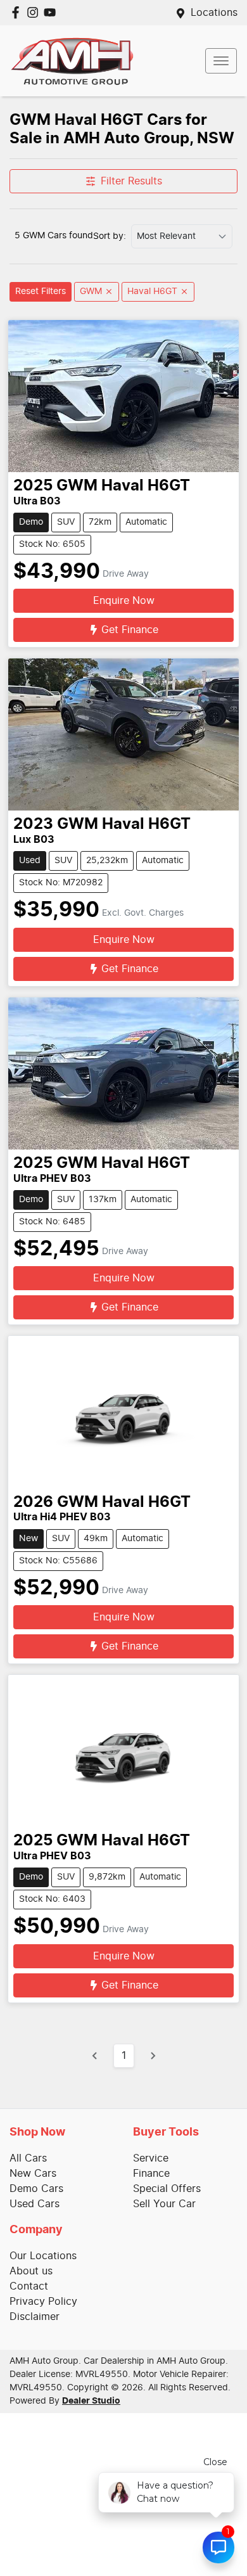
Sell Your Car (164, 2204)
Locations (214, 13)
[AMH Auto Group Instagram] (35, 12)
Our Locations (43, 2256)
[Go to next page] (153, 2056)
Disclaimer (35, 2317)
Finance (151, 2174)
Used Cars (35, 2204)
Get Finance (130, 630)
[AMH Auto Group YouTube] (52, 12)
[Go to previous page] (95, 2056)
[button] (221, 61)
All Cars (28, 2158)
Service (151, 2158)
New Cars (33, 2174)
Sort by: (110, 236)
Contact (29, 2286)
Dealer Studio (91, 2401)
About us (31, 2271)
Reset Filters (41, 292)
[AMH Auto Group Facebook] (18, 12)
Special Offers (167, 2189)
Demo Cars (36, 2189)
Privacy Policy (43, 2302)
